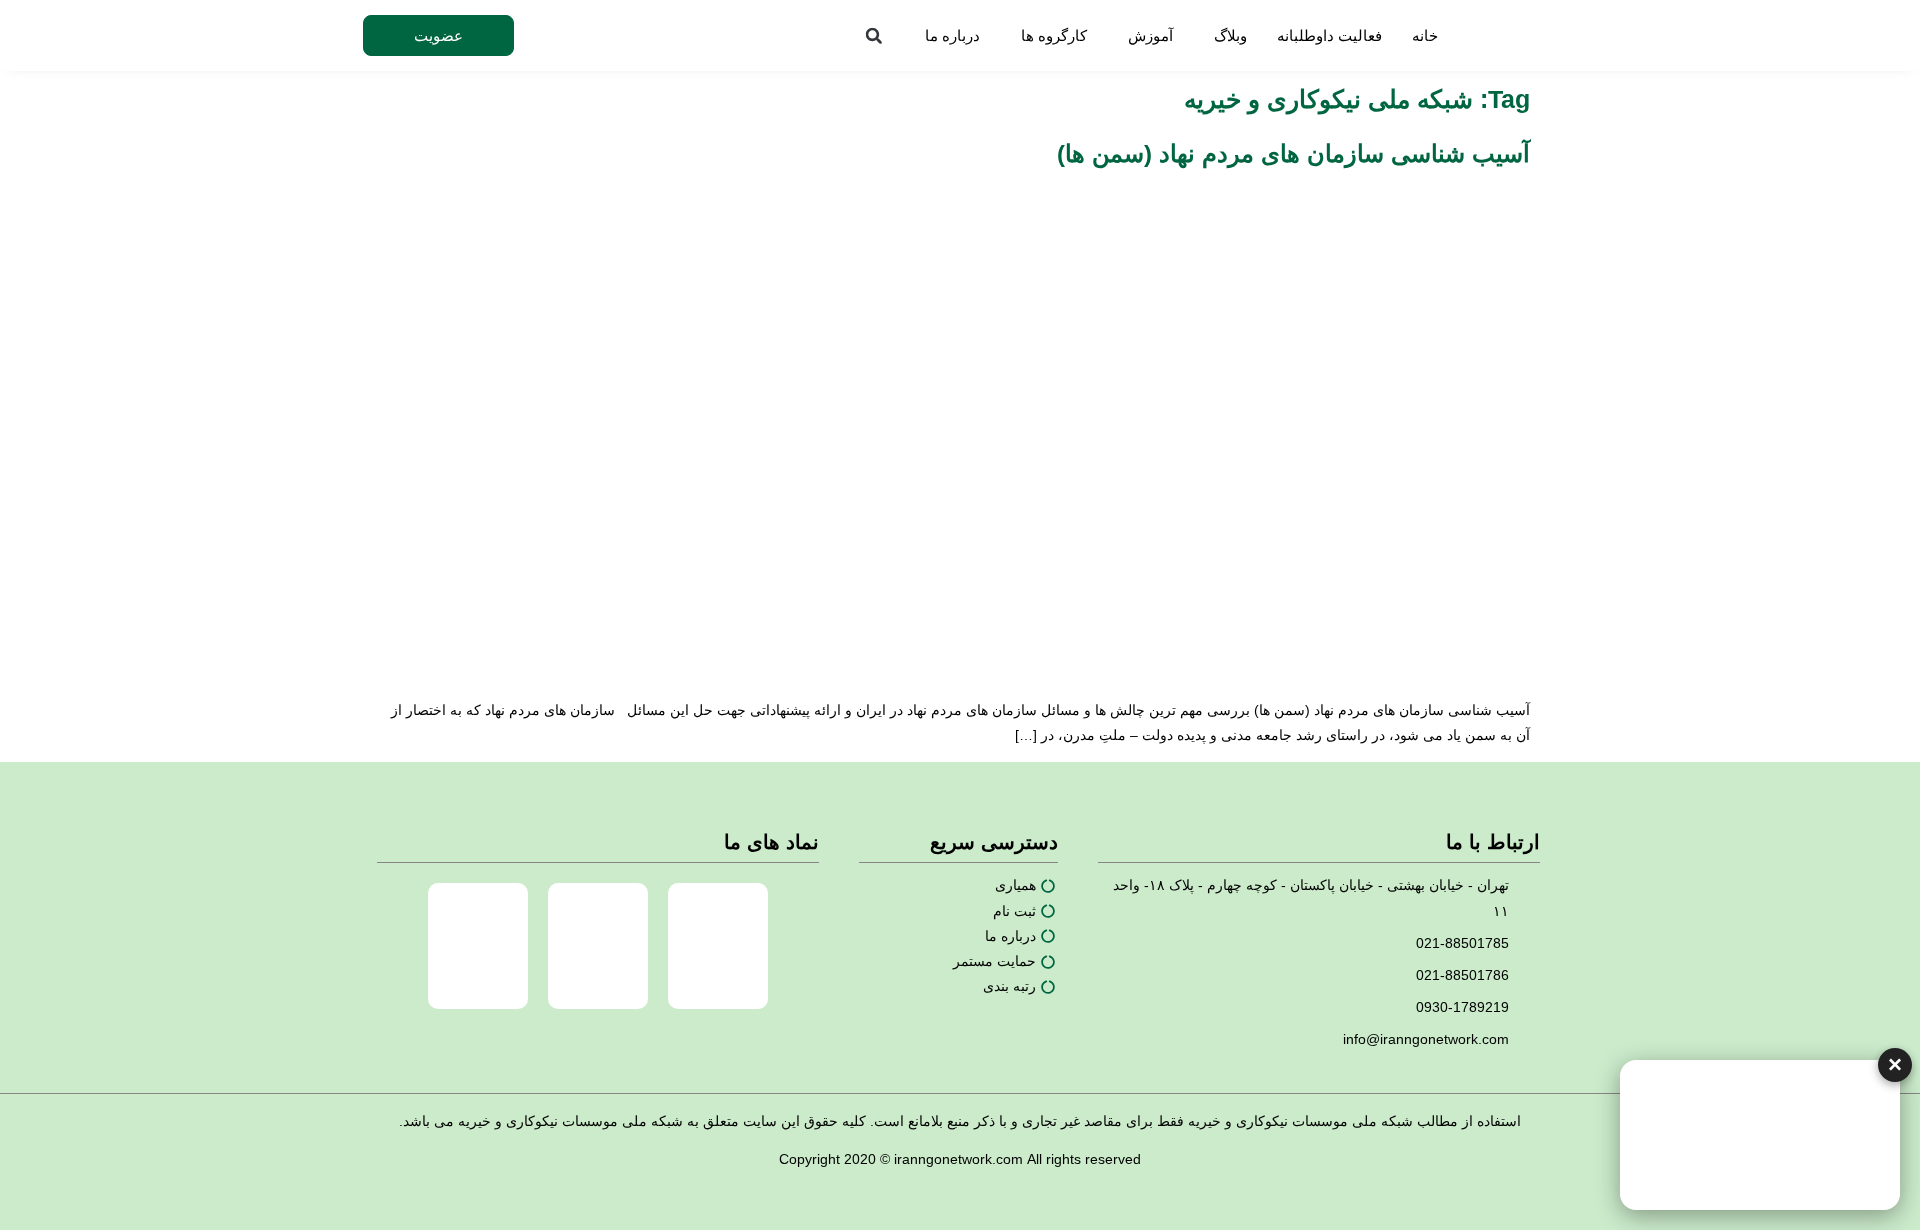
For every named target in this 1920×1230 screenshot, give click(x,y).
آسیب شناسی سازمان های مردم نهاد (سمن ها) (1293, 153)
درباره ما (952, 35)
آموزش (1150, 35)
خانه (1425, 35)
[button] (874, 36)
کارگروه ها (1054, 35)
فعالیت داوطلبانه (1329, 35)
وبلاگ (1230, 35)
